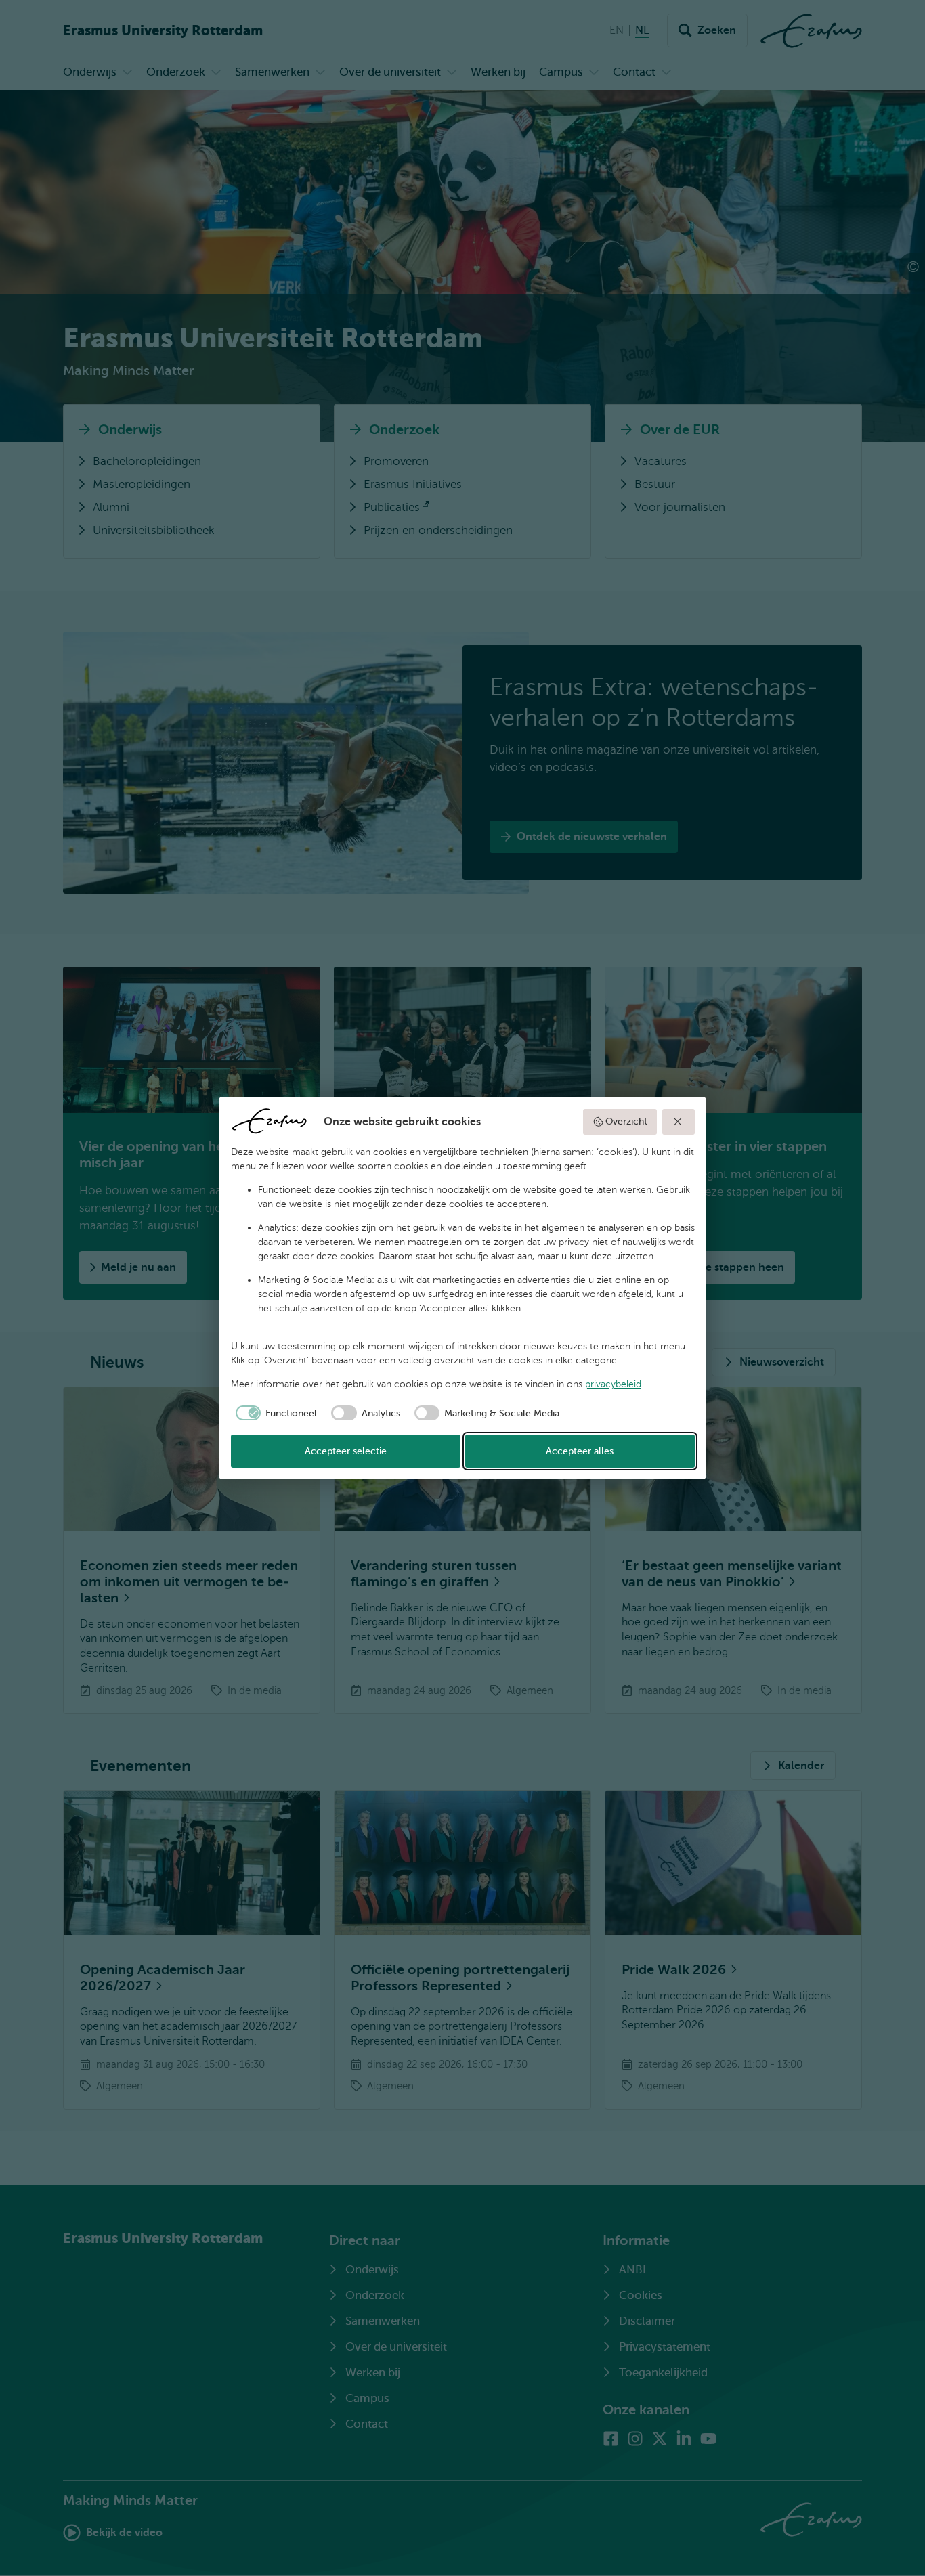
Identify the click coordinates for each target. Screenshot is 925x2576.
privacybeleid (613, 1384)
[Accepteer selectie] (679, 1122)
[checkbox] (274, 1413)
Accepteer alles (580, 1451)
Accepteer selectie (346, 1451)
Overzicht (626, 1121)
